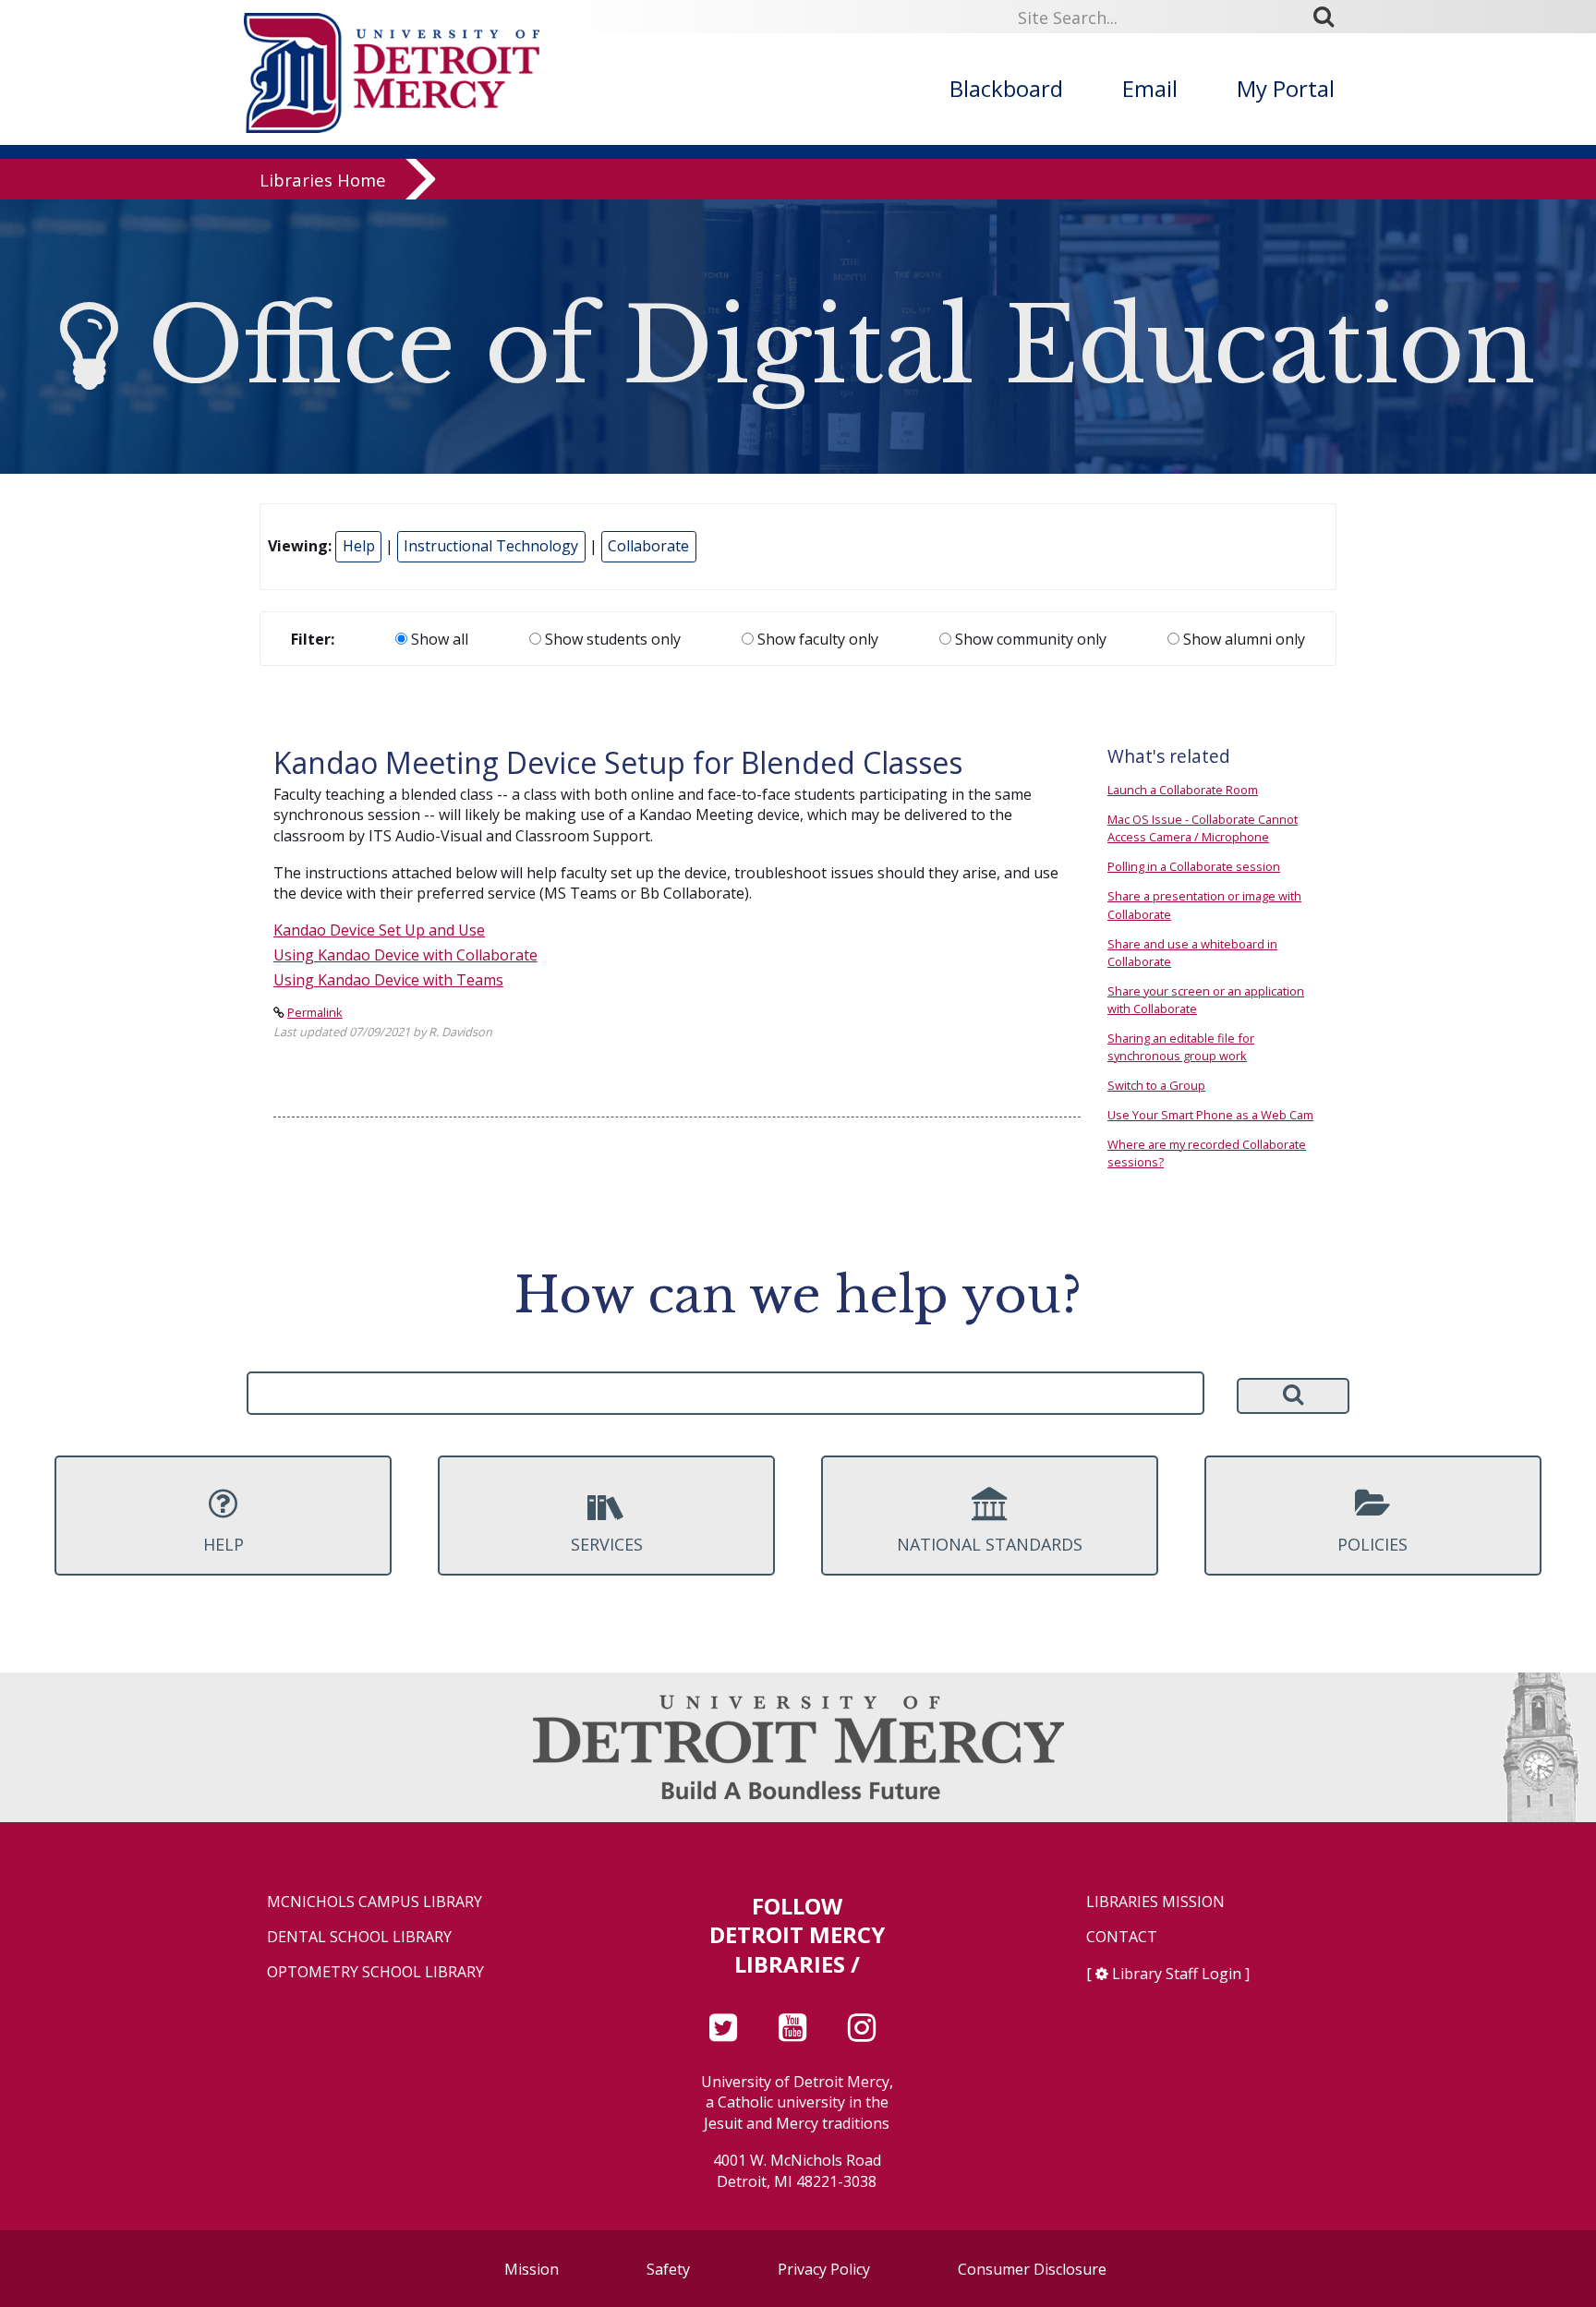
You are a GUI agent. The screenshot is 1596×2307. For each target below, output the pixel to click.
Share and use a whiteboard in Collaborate (1192, 953)
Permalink (315, 1012)
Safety (668, 2269)
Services (607, 1544)
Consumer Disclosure (1032, 2269)
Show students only (611, 639)
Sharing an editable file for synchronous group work (1181, 1047)
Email (1150, 88)
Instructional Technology (491, 546)
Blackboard (1006, 88)
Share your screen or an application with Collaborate (1206, 1000)
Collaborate (648, 546)
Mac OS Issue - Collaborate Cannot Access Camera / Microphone (1203, 828)
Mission (532, 2269)
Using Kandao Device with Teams (388, 980)
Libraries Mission (1155, 1902)
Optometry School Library (375, 1972)
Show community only (1029, 639)
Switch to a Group (1156, 1085)
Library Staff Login (1177, 1974)
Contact (1122, 1937)
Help (359, 546)
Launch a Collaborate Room (1183, 790)
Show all (438, 639)
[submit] (1330, 17)
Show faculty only (816, 639)
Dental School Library (359, 1937)
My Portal (1286, 88)
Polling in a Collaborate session (1194, 866)
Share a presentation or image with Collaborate (1204, 905)
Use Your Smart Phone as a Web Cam (1210, 1115)
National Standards (990, 1544)
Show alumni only (1242, 639)
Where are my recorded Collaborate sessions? (1207, 1153)
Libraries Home (323, 180)
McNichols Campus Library (375, 1902)
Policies (1372, 1544)
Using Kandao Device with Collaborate (405, 955)
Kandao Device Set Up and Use (379, 930)
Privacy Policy (824, 2269)
